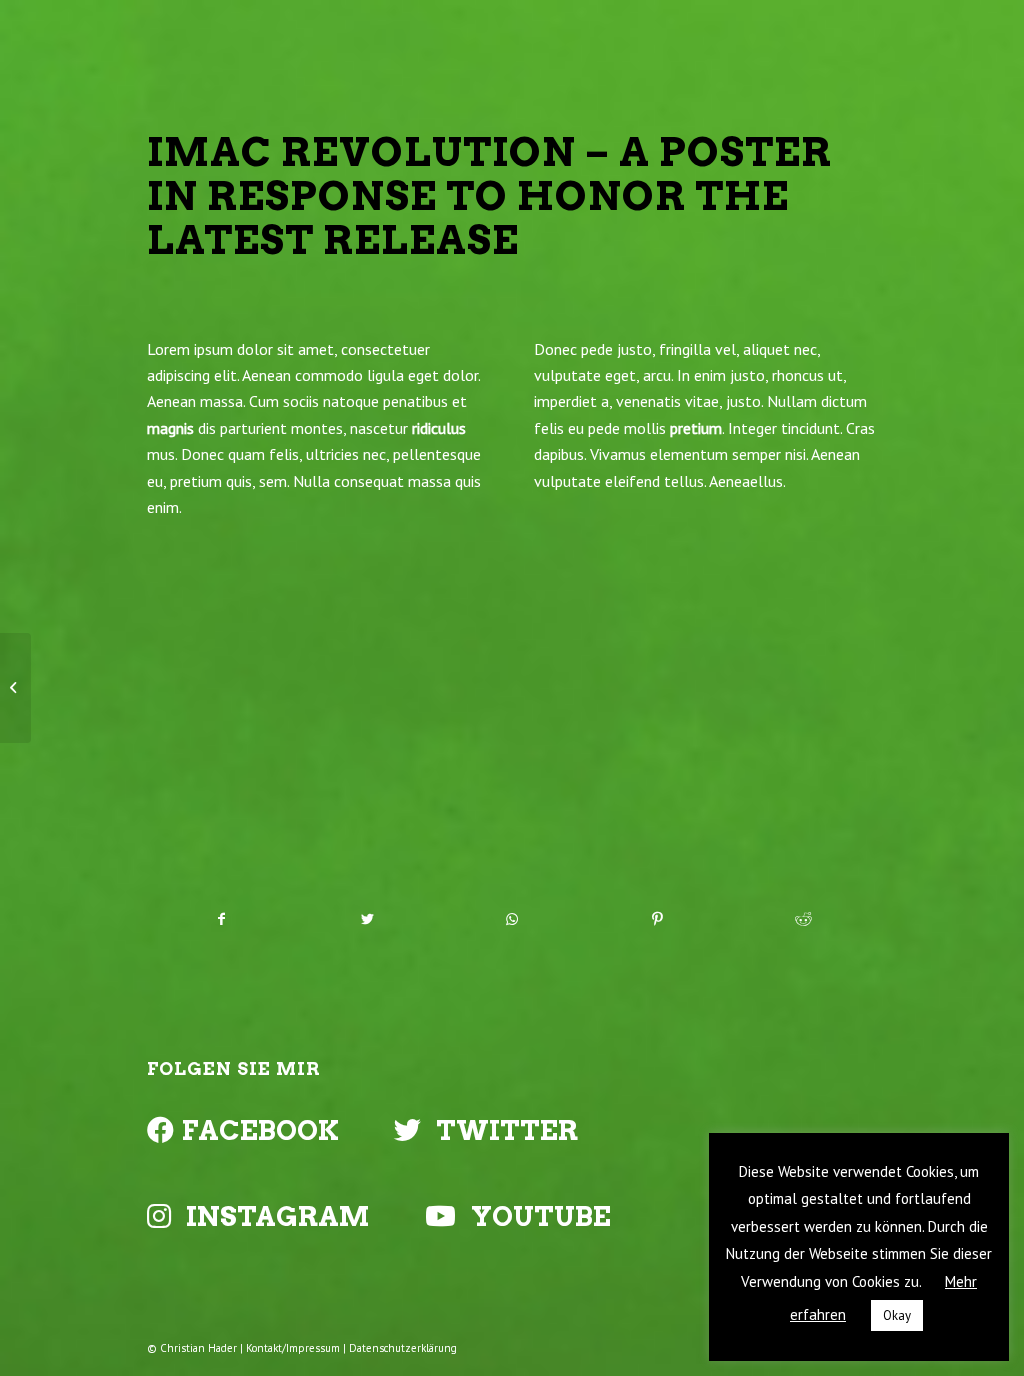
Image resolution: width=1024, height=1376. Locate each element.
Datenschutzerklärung (403, 1348)
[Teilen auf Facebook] (220, 919)
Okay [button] (897, 1315)
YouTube (541, 1216)
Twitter (507, 1130)
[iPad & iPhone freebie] (15, 688)
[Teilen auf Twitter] (367, 919)
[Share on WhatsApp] (512, 919)
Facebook (260, 1130)
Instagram (278, 1216)
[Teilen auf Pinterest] (658, 919)
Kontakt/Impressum (293, 1348)
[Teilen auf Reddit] (803, 919)
